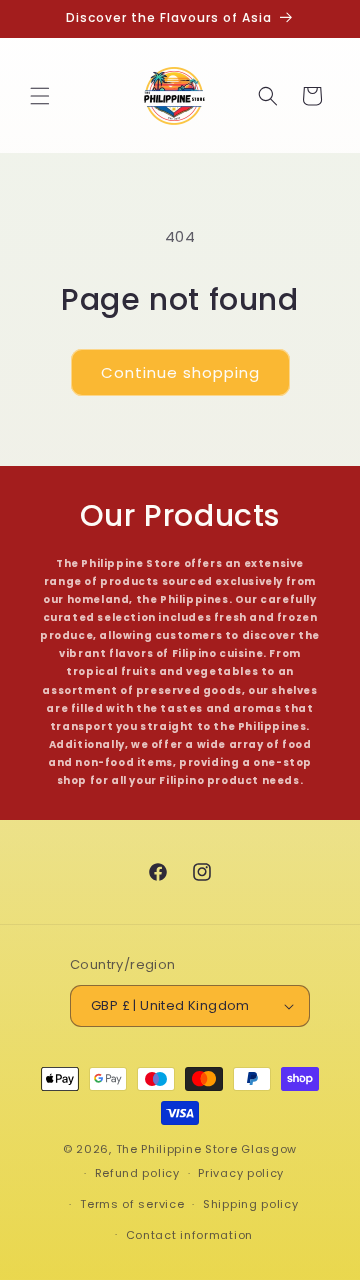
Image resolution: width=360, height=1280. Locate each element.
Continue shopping (180, 372)
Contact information (189, 1235)
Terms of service (132, 1204)
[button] (40, 96)
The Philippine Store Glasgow (207, 1149)
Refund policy (137, 1173)
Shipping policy (251, 1204)
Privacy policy (241, 1173)
